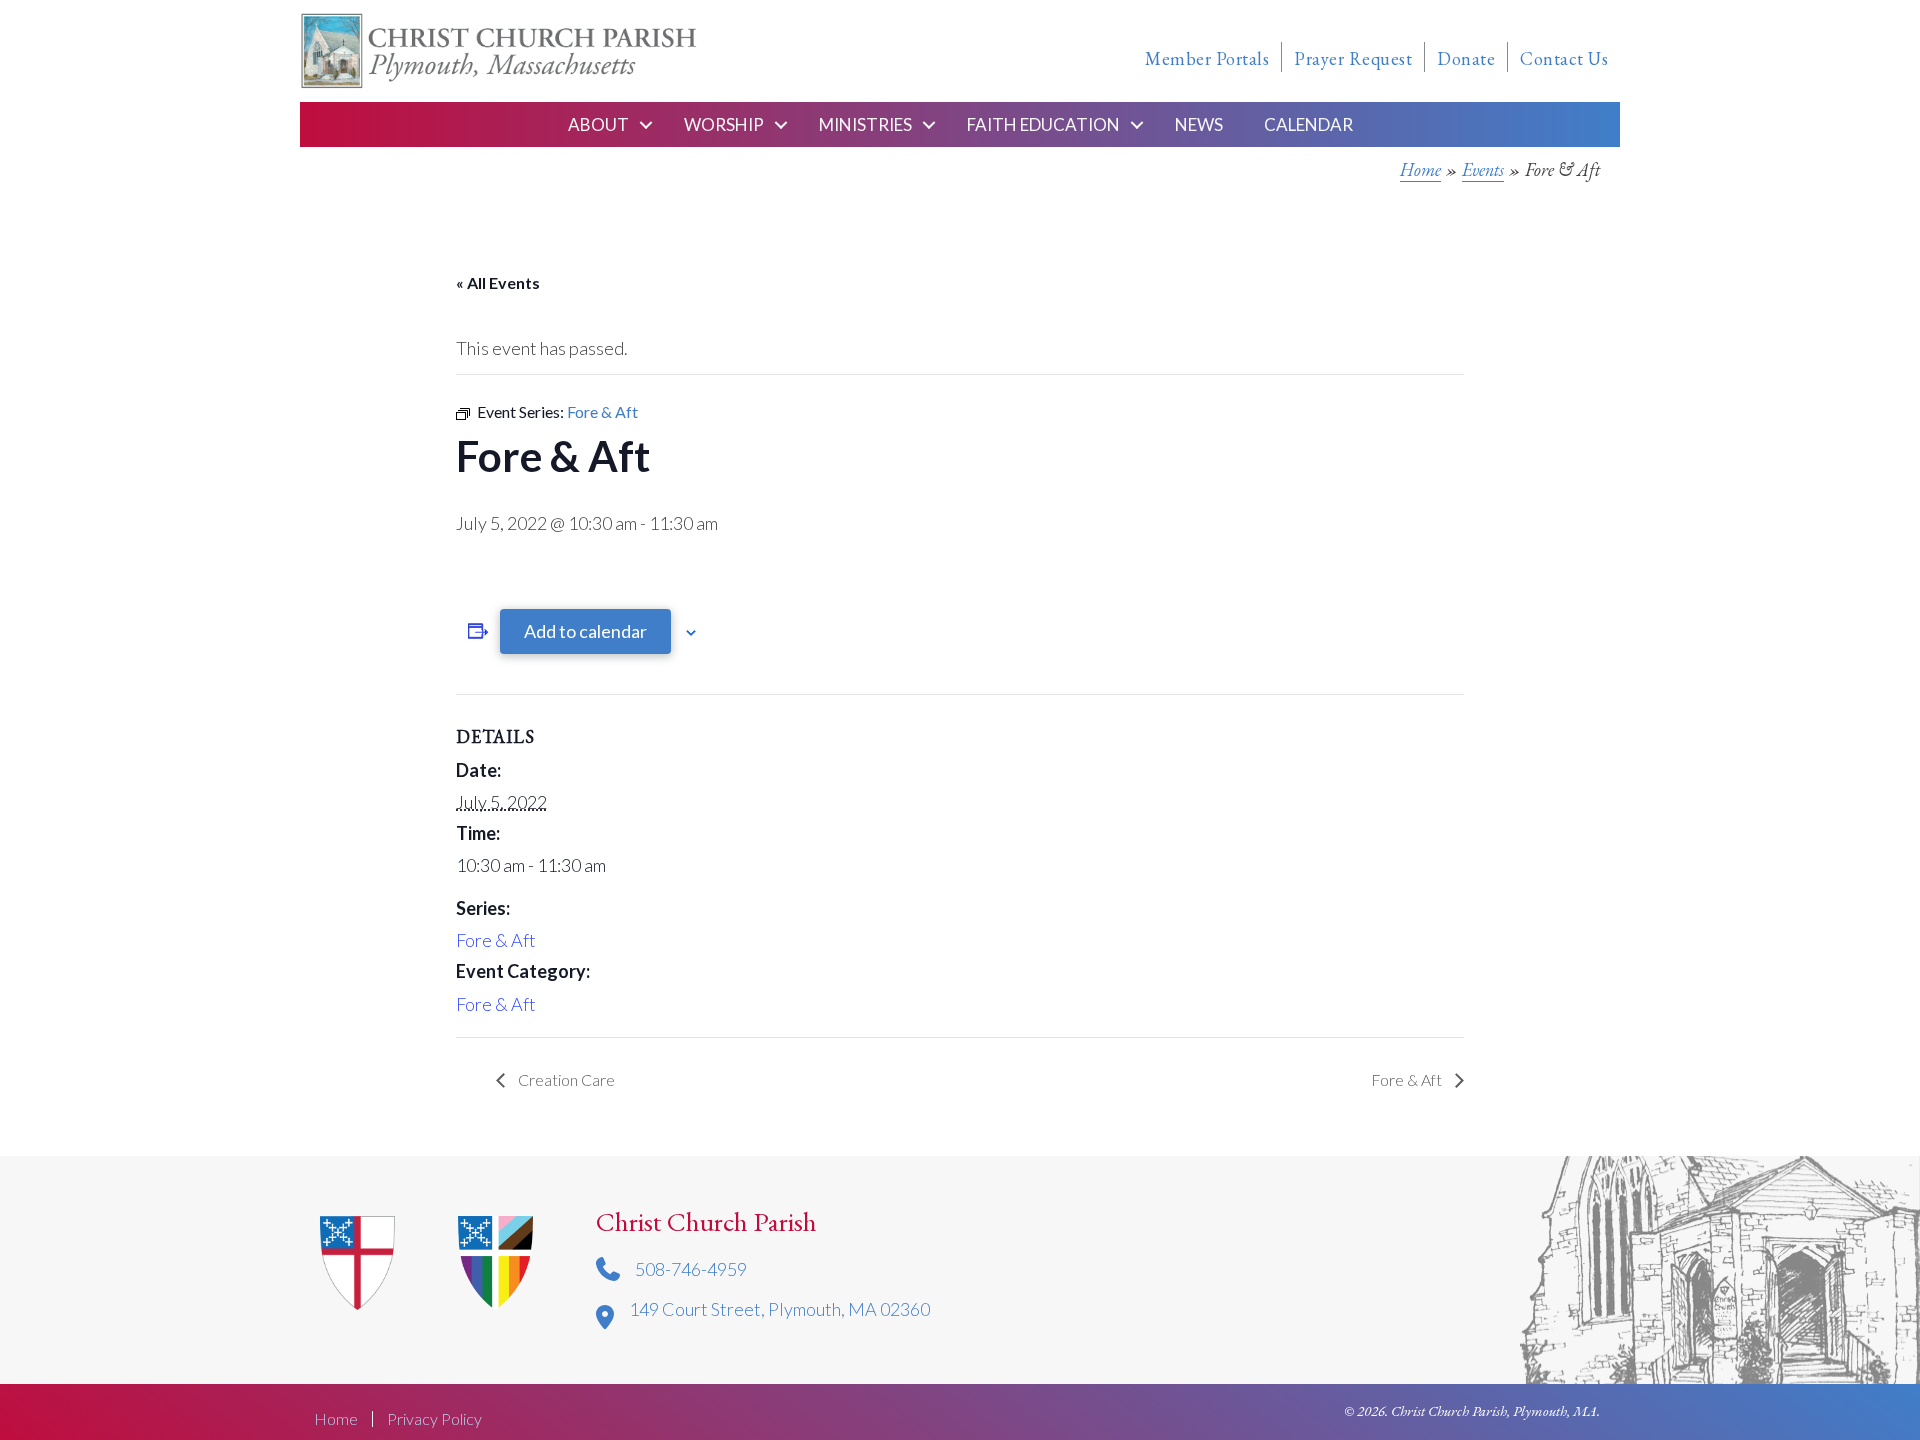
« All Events (498, 282)
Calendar (1308, 124)
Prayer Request (1353, 58)
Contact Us (1564, 58)
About (598, 124)
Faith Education (1043, 124)
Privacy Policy (434, 1419)
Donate (1466, 58)
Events (1483, 169)
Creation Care (565, 1079)
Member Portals (1207, 58)
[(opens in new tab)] (495, 1260)
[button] (646, 124)
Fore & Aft (496, 940)
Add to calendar (585, 631)
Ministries (865, 124)
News (1199, 124)
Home (1420, 169)
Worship (724, 124)
